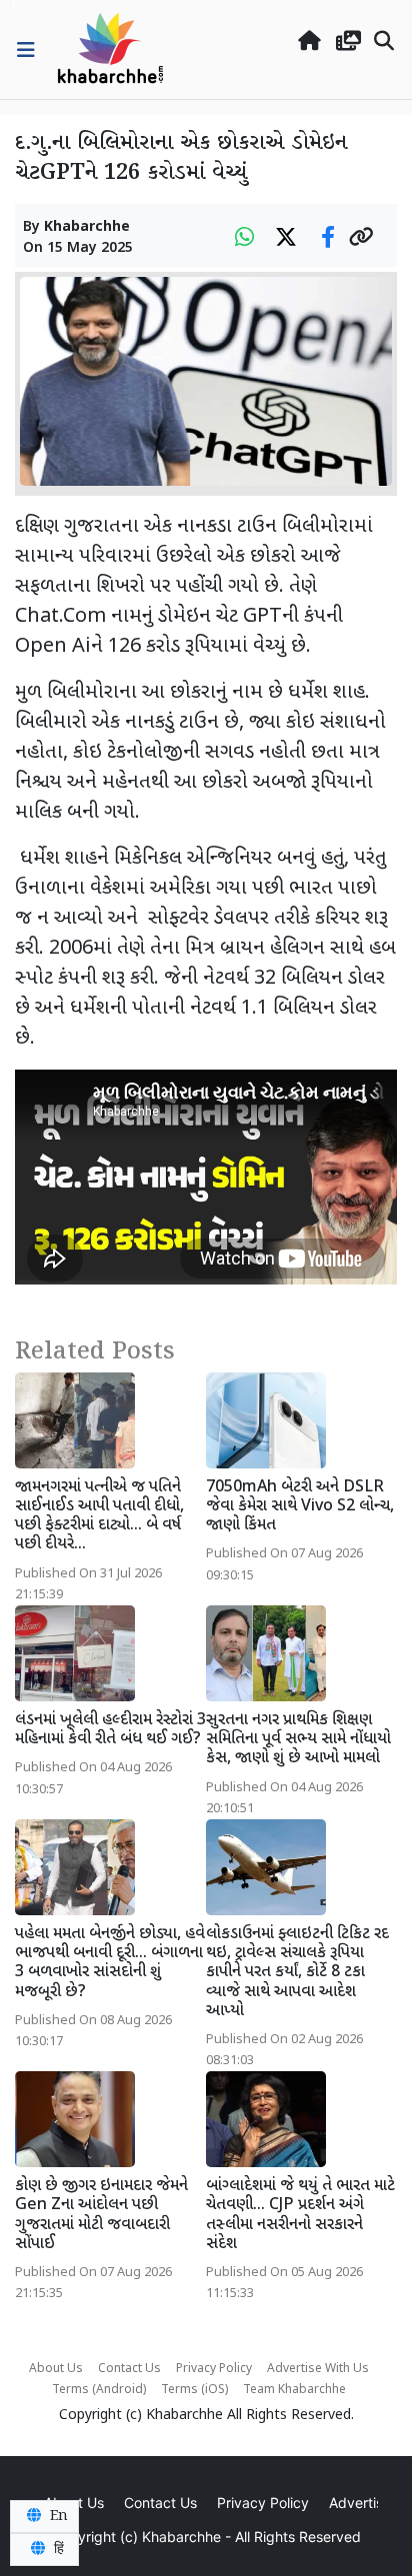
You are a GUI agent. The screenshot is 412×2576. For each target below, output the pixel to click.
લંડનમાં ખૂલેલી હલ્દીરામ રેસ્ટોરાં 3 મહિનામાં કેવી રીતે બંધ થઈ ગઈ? (110, 1730)
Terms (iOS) (194, 2390)
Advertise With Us (318, 2369)
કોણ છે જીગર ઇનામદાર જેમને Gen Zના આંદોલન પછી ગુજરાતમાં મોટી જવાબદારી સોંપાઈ (101, 2216)
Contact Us (129, 2369)
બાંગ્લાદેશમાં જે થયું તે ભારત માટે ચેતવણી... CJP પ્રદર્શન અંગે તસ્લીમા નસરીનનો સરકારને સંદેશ (300, 2216)
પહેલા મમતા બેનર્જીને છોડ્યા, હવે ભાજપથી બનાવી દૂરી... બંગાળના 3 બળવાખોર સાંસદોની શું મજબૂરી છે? (110, 1964)
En (57, 2516)
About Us (56, 2369)
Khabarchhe (87, 227)
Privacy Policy (214, 2369)
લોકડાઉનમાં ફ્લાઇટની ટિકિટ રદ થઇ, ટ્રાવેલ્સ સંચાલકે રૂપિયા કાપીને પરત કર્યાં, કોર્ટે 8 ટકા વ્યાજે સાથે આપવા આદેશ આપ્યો (297, 1973)
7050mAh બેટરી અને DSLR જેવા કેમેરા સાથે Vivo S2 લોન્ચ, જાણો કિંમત (300, 1507)
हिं (57, 2549)
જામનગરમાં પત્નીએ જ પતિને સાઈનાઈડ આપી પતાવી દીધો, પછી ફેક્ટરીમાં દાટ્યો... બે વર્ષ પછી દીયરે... (99, 1517)
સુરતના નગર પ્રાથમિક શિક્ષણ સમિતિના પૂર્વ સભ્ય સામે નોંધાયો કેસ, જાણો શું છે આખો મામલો (298, 1740)
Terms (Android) (99, 2390)
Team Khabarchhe (294, 2390)
